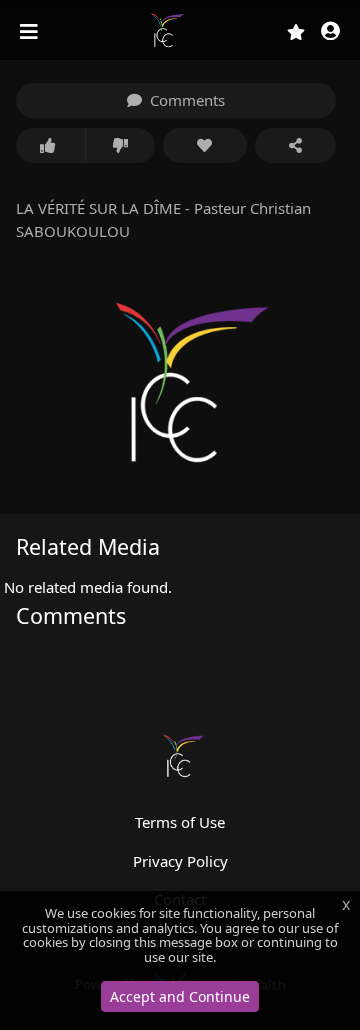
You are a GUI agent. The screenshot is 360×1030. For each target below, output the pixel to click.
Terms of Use (180, 822)
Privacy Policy (180, 861)
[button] (330, 32)
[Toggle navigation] (31, 32)
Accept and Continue (180, 996)
